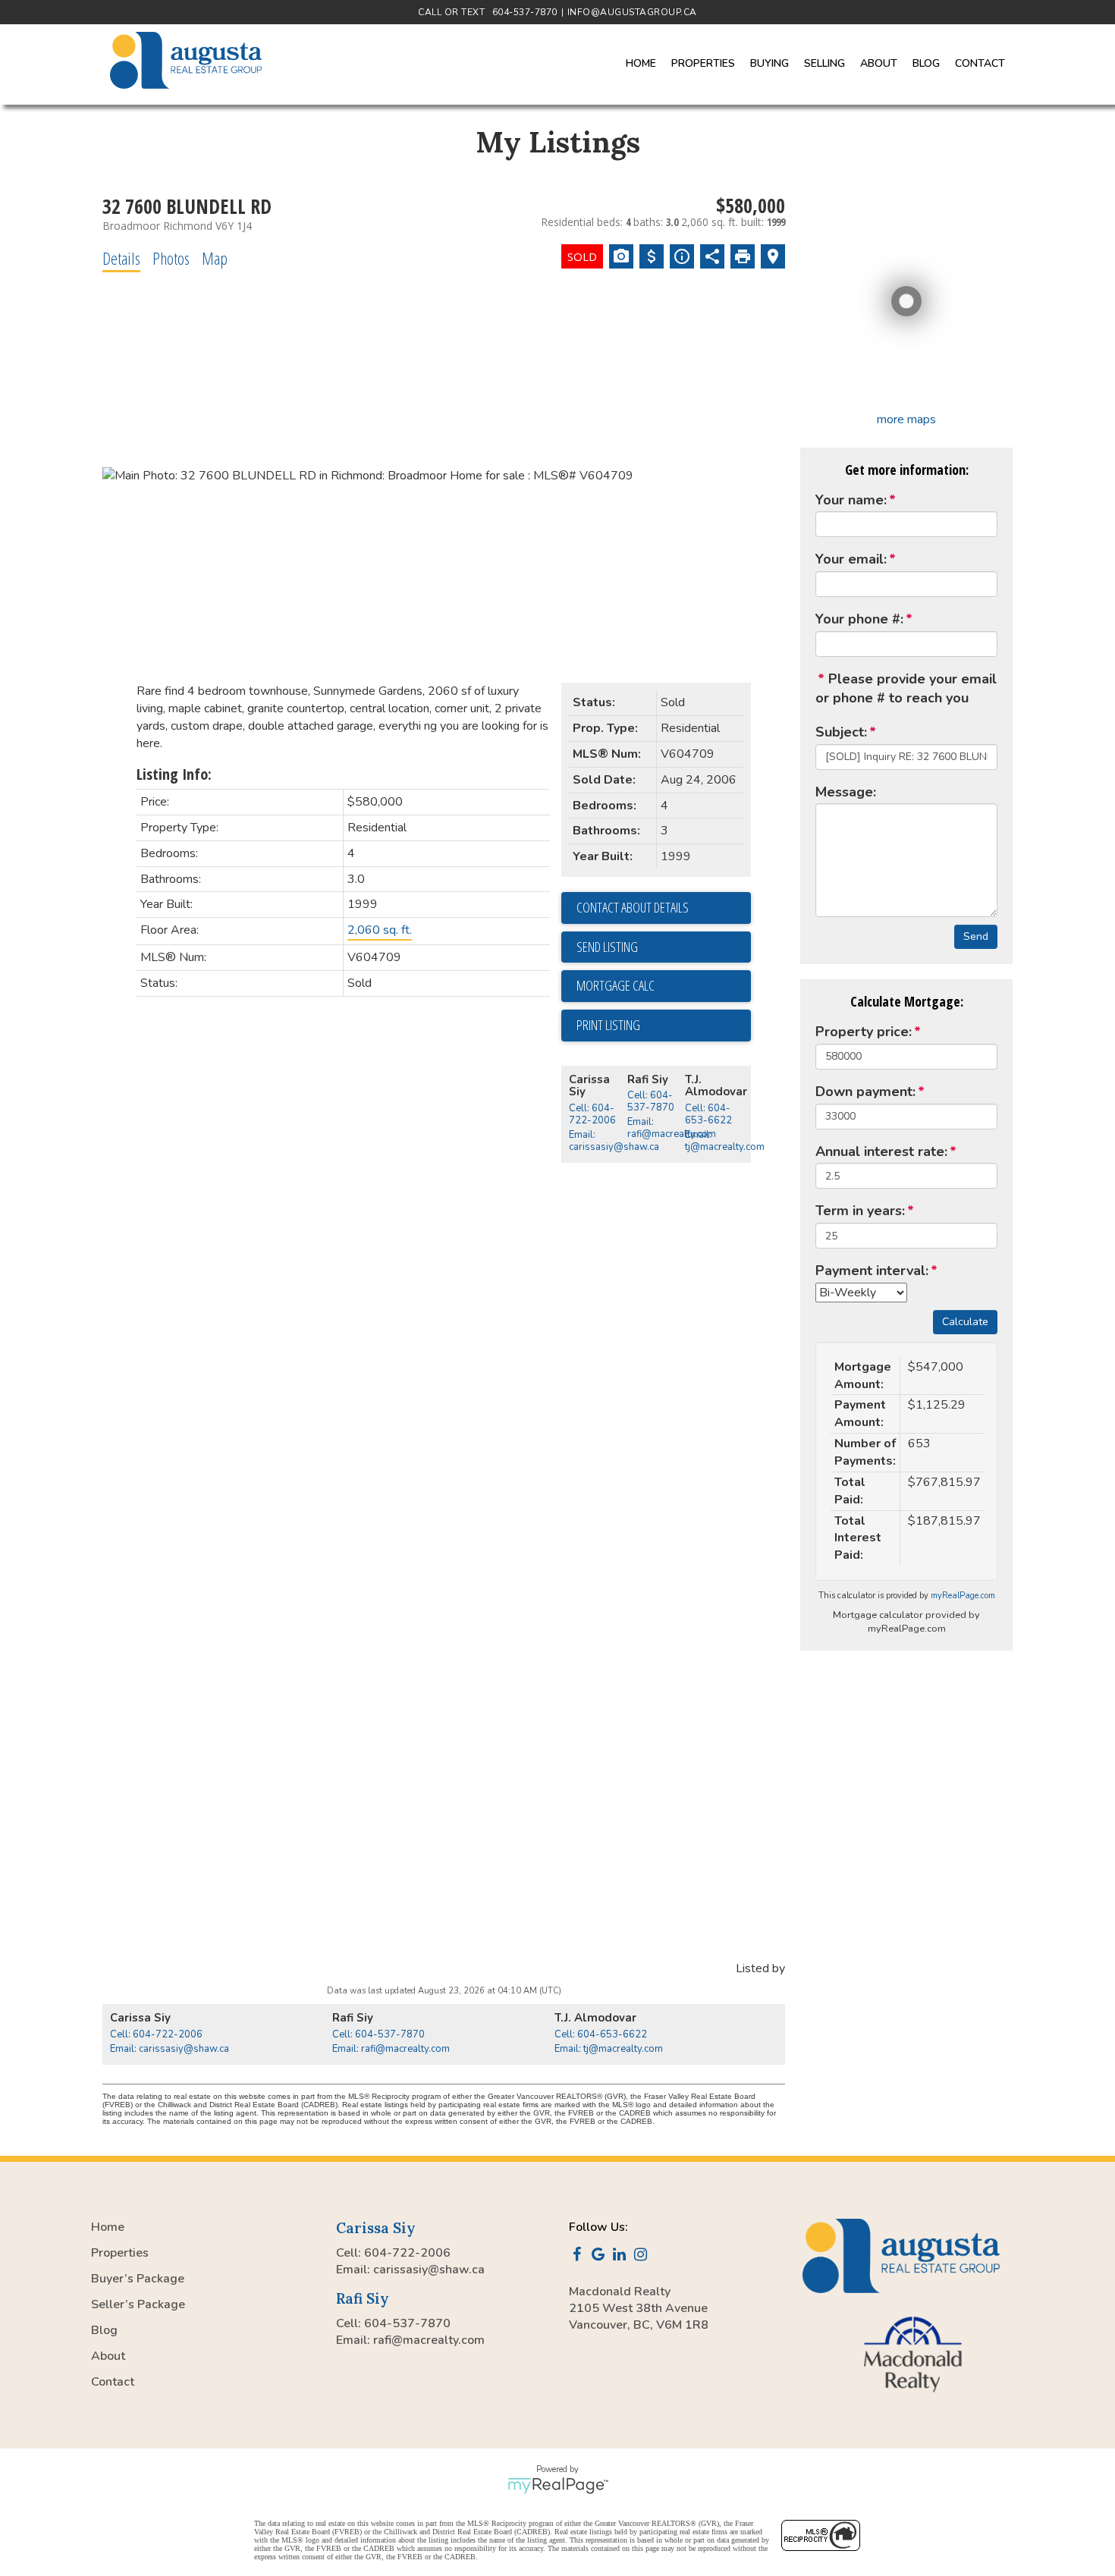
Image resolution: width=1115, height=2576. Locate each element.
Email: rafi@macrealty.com (672, 1128)
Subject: (841, 732)
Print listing (608, 1025)
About (108, 2356)
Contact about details (633, 907)
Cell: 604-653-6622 (708, 1114)
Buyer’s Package (138, 2279)
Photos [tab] (171, 258)
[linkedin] (622, 2256)
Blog (926, 63)
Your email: (851, 559)
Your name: (851, 500)
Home (641, 63)
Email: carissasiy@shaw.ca (614, 1141)
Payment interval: (872, 1271)
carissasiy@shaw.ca (429, 2270)
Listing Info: (174, 774)
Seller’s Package (138, 2304)
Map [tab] (215, 258)
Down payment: (865, 1092)
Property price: (864, 1032)
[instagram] (643, 2256)
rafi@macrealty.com (429, 2340)
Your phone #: (859, 619)
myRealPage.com (963, 1596)
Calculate (965, 1322)
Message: (846, 792)
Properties (120, 2253)
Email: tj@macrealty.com (725, 1141)
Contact (980, 63)
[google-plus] (601, 2256)
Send (976, 936)
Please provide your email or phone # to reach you (906, 689)
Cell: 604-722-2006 (592, 1114)
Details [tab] (121, 258)
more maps (906, 419)
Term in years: (860, 1211)
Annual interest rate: (881, 1151)
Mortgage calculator (664, 986)
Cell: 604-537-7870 (651, 1101)
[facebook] (579, 2256)
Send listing (607, 947)
